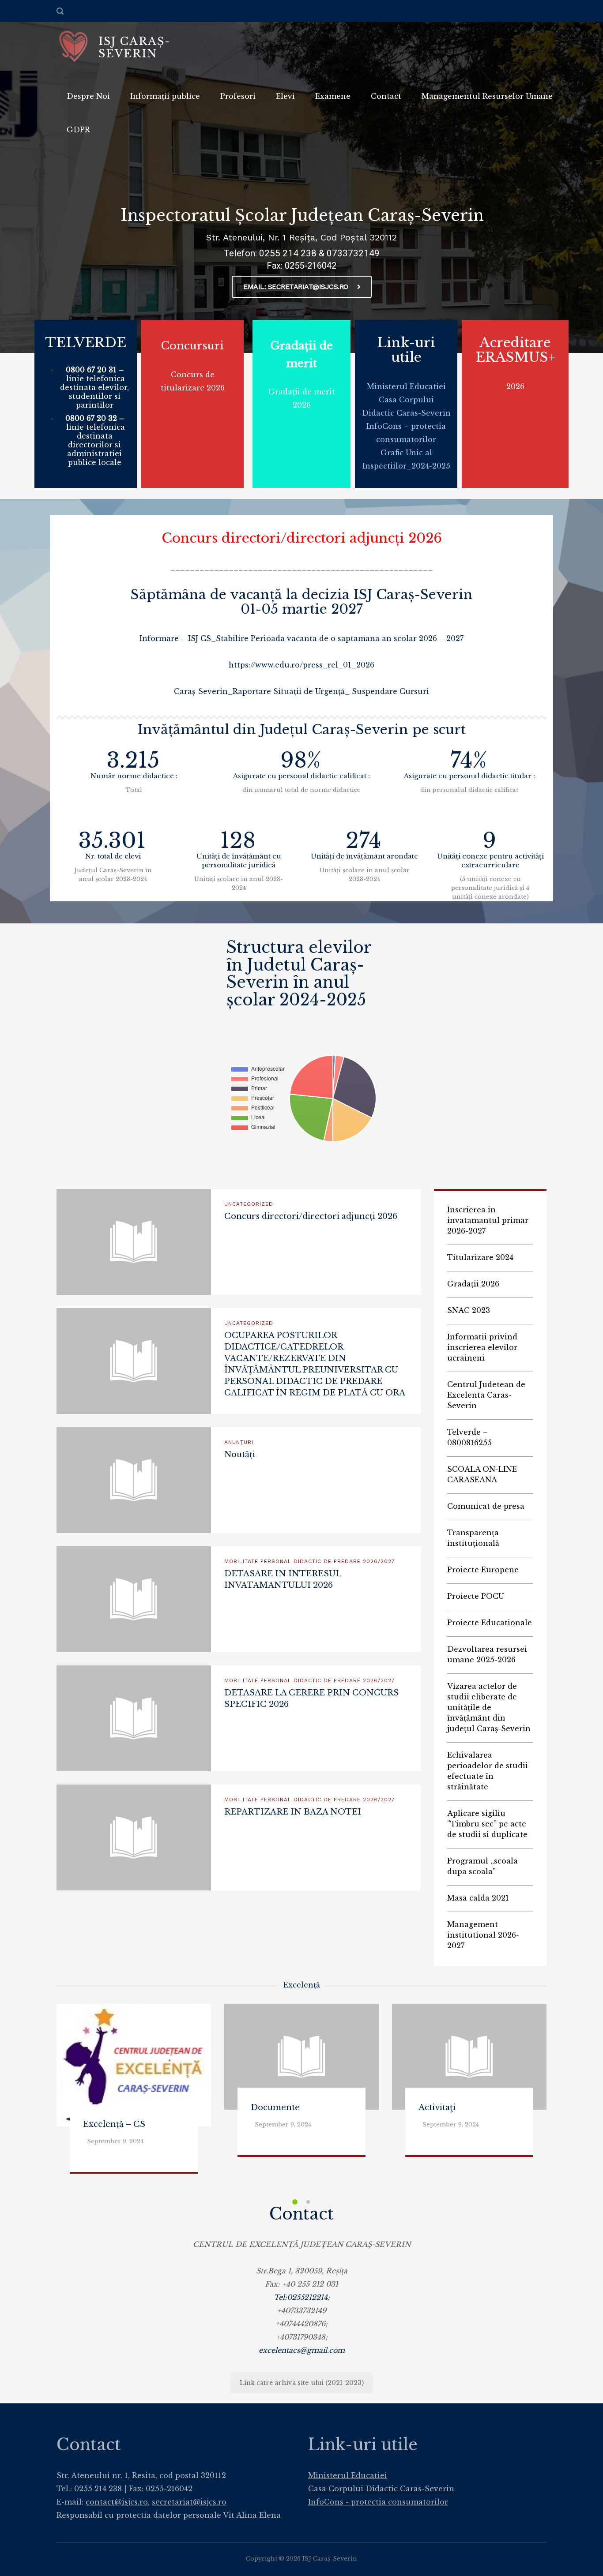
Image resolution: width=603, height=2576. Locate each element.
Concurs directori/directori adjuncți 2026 (302, 538)
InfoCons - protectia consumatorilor (378, 2502)
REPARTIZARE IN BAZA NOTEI (293, 1812)
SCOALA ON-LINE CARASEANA (482, 1474)
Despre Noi (88, 96)
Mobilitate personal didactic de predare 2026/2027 (310, 1561)
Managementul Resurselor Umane (487, 96)
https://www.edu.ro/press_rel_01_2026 (301, 665)
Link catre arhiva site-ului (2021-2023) (302, 2383)
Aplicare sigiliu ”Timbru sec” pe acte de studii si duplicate (487, 1824)
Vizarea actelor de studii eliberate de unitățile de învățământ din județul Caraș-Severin (489, 1707)
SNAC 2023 (469, 1310)
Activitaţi (437, 2107)
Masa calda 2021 (478, 1898)
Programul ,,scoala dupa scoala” (482, 1866)
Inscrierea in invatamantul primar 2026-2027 (488, 1220)
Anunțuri (239, 1442)
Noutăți (240, 1455)
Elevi (285, 96)
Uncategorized (249, 1204)
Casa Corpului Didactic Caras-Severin (381, 2489)
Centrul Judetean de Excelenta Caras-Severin (486, 1395)
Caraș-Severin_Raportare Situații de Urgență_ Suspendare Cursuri (301, 691)
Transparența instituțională (473, 1538)
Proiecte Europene (483, 1570)
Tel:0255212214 (301, 2297)
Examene (333, 96)
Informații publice (165, 96)
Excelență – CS (114, 2124)
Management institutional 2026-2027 (483, 1935)
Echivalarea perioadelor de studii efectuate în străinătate (488, 1771)
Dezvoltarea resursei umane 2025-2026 (487, 1654)
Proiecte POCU (476, 1596)
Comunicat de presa (486, 1506)
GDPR (78, 130)
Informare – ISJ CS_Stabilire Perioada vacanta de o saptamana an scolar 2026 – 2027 (301, 638)
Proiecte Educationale (490, 1623)
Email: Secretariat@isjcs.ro (296, 287)
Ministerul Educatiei (406, 386)
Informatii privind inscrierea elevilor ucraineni (482, 1347)
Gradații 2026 (473, 1284)
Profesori (238, 96)
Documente (275, 2107)
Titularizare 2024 (480, 1257)
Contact (386, 96)
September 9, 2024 (115, 2141)
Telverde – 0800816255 (469, 1437)
